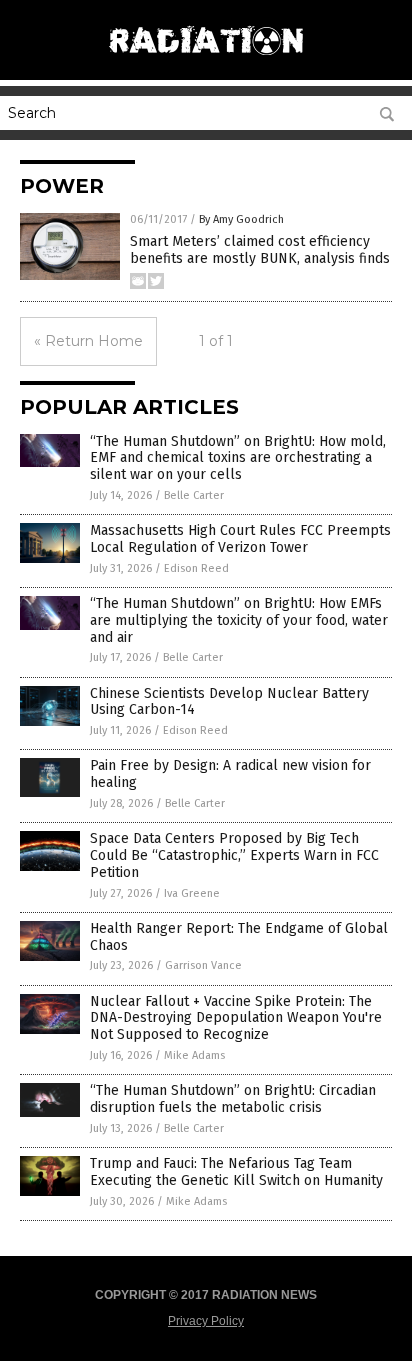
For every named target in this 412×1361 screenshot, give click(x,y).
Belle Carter (194, 495)
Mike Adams (194, 1055)
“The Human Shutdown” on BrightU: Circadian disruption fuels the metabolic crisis (233, 1099)
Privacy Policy (206, 1321)
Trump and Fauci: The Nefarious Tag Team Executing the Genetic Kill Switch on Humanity (236, 1172)
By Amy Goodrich (241, 219)
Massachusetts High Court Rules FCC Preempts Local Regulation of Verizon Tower (240, 539)
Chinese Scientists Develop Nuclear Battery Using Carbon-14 (229, 702)
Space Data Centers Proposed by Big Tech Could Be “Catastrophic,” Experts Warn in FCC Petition (234, 855)
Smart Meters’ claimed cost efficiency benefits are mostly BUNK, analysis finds (260, 250)
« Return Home (88, 341)
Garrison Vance (203, 965)
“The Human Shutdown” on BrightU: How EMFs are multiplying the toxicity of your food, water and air (239, 620)
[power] (206, 59)
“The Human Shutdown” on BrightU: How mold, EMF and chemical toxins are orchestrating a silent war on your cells (238, 458)
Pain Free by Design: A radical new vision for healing (230, 774)
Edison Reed (196, 568)
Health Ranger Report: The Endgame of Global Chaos (239, 937)
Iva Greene (192, 893)
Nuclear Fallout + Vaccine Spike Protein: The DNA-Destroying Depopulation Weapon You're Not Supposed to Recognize (236, 1018)
